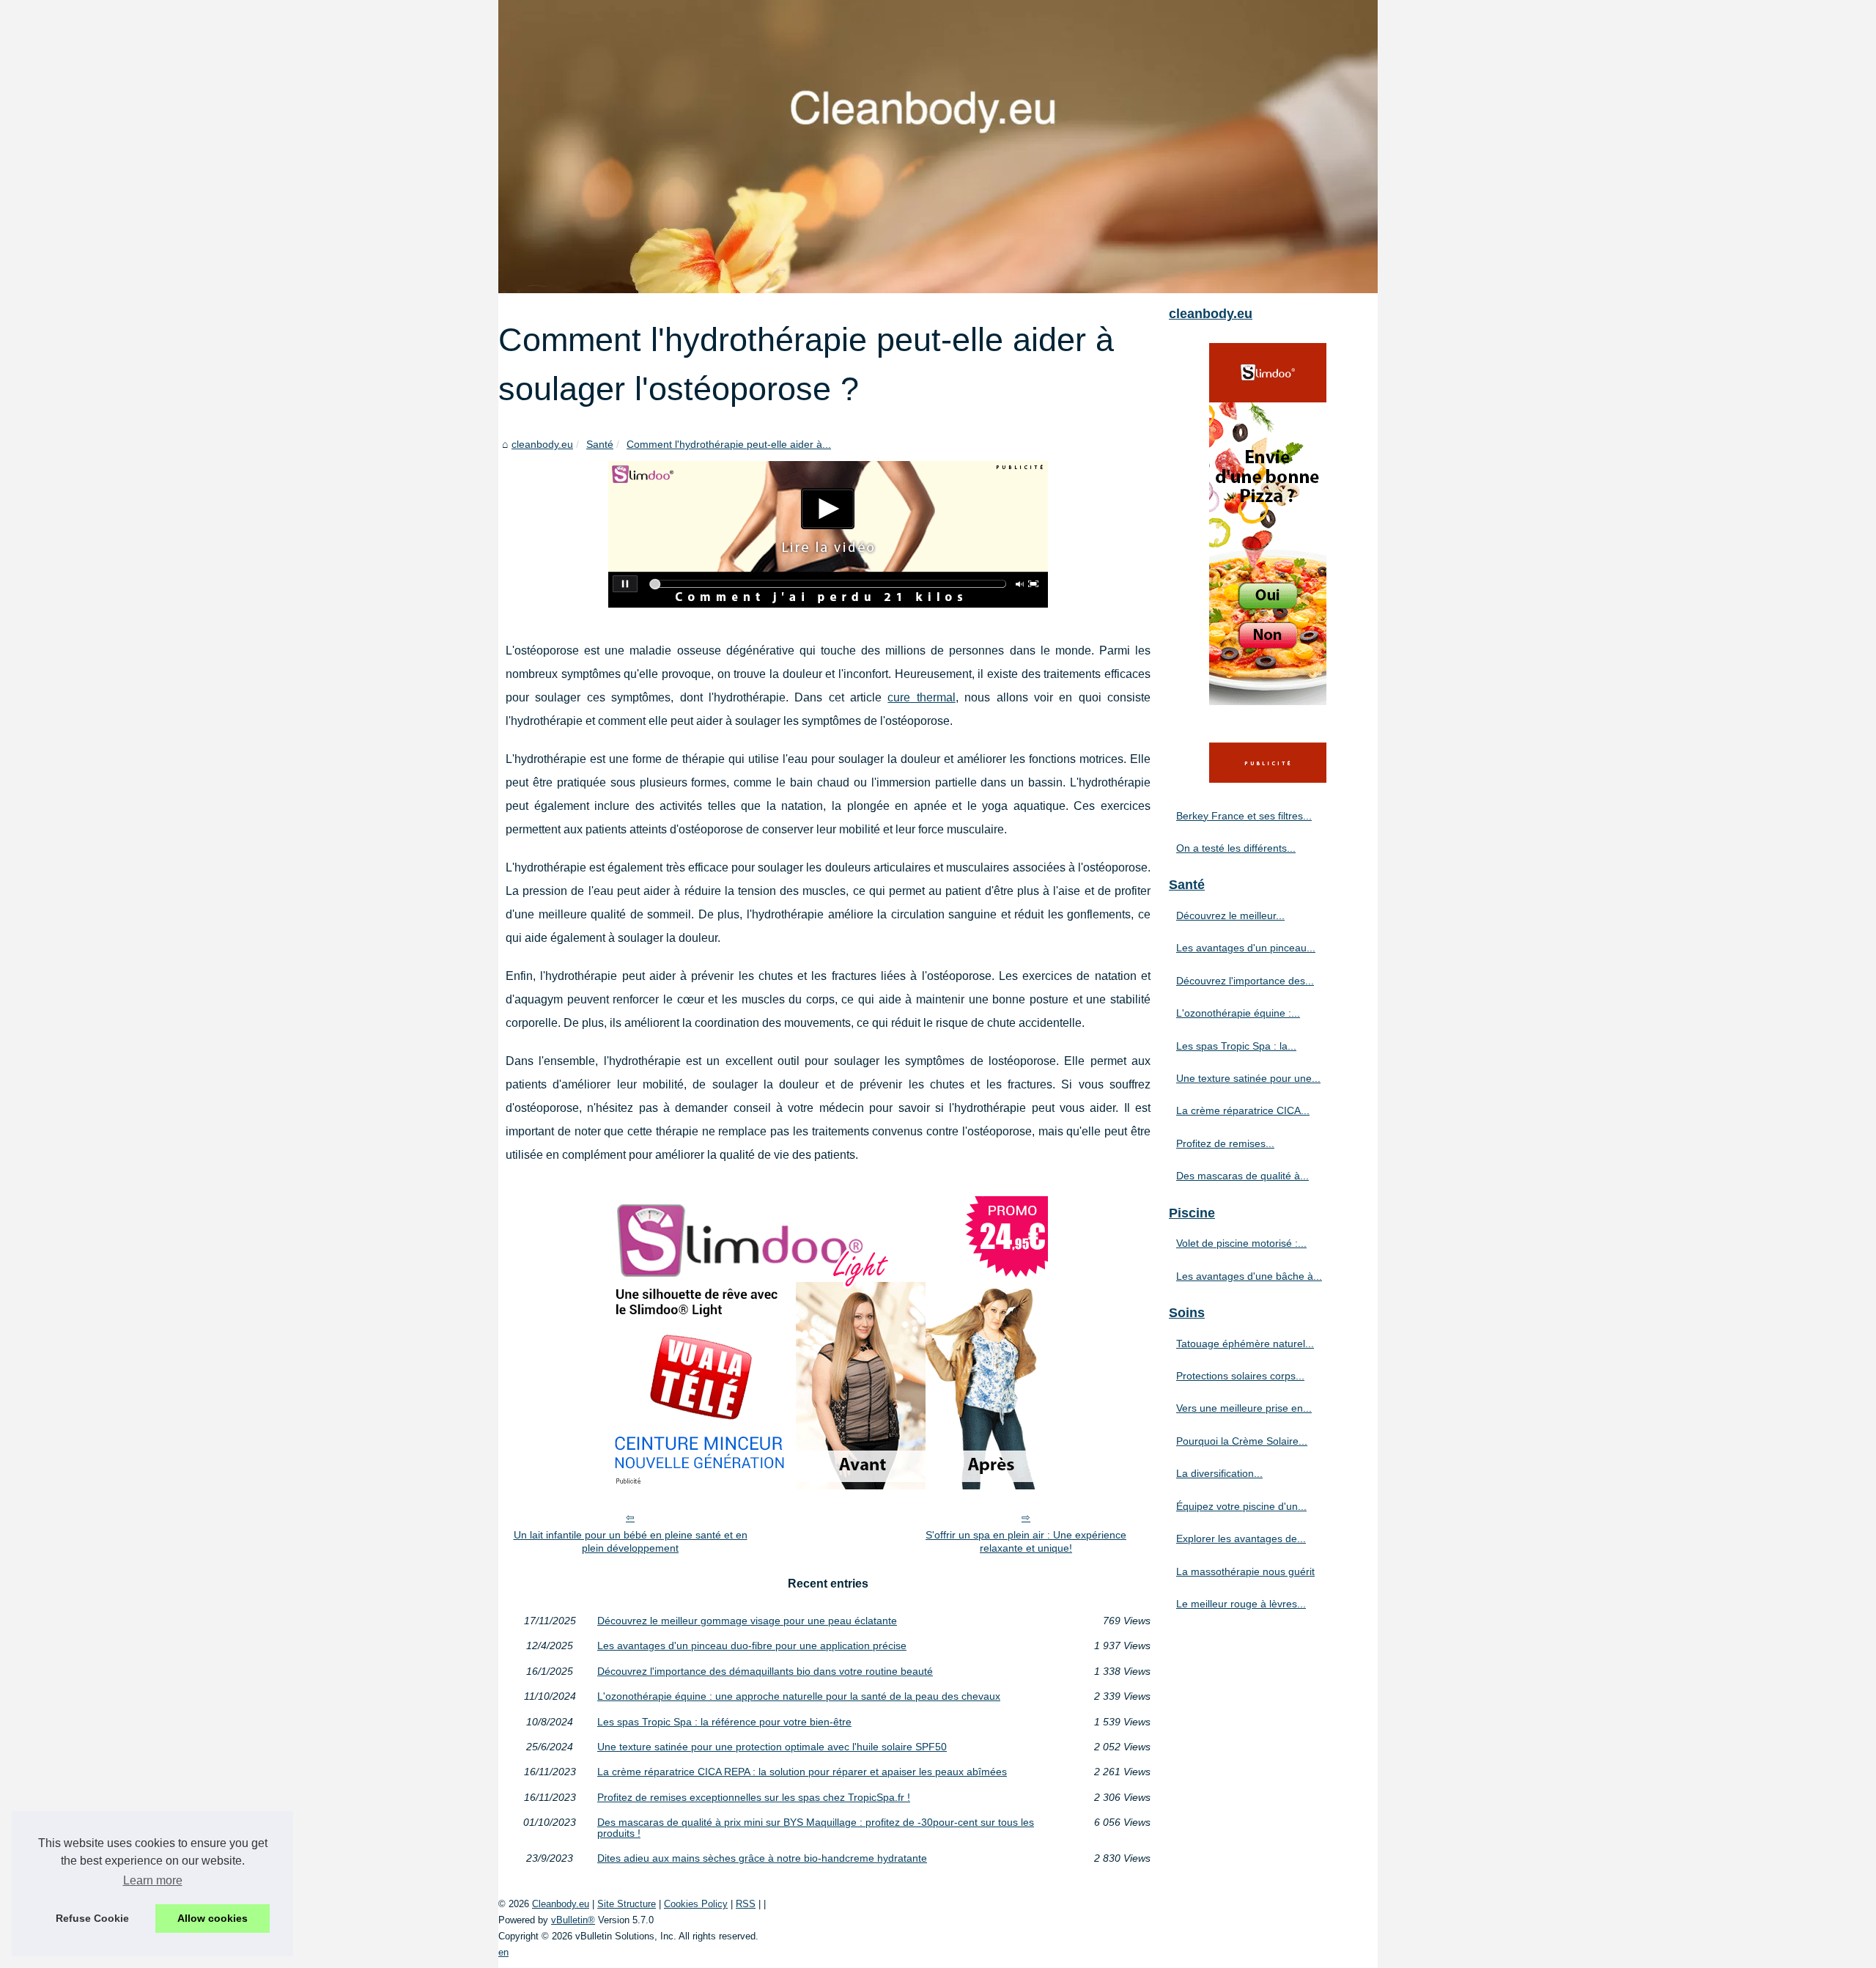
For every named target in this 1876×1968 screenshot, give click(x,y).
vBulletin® (573, 1920)
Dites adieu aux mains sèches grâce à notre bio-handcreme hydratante (762, 1858)
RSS (746, 1904)
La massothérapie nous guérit (1245, 1571)
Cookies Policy (696, 1904)
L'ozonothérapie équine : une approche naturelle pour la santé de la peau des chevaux (799, 1696)
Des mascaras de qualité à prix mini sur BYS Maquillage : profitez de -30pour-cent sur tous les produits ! (816, 1828)
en (503, 1952)
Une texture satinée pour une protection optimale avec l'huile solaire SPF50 (772, 1747)
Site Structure (627, 1904)
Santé (600, 444)
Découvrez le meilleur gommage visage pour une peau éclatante (747, 1621)
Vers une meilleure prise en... (1244, 1408)
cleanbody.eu (542, 444)
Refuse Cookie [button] (92, 1918)
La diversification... (1219, 1473)
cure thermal (921, 697)
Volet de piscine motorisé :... (1241, 1243)
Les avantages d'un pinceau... (1246, 948)
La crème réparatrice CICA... (1243, 1110)
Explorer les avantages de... (1241, 1538)
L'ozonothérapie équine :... (1238, 1013)
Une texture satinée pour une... (1248, 1078)
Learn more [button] (153, 1880)
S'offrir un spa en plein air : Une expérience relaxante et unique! (1026, 1542)
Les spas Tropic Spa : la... (1236, 1046)
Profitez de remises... (1225, 1143)
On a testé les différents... (1236, 848)
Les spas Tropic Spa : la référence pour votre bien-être (724, 1722)
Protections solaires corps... (1240, 1376)
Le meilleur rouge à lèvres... (1241, 1604)
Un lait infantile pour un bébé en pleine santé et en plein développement (631, 1542)
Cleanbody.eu (561, 1904)
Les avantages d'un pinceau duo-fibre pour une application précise (752, 1645)
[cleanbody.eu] (938, 147)
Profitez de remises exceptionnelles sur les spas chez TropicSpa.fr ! (754, 1797)
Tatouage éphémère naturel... (1245, 1344)
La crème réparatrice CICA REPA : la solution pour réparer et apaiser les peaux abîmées (802, 1772)
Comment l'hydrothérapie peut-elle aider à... (729, 444)
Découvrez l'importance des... (1245, 981)
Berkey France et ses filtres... (1244, 816)
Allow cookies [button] (213, 1918)
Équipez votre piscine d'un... (1241, 1506)
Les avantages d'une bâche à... (1249, 1276)
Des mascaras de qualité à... (1242, 1176)
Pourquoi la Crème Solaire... (1242, 1441)
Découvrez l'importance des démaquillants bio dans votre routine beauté (765, 1671)
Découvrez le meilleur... (1230, 915)
